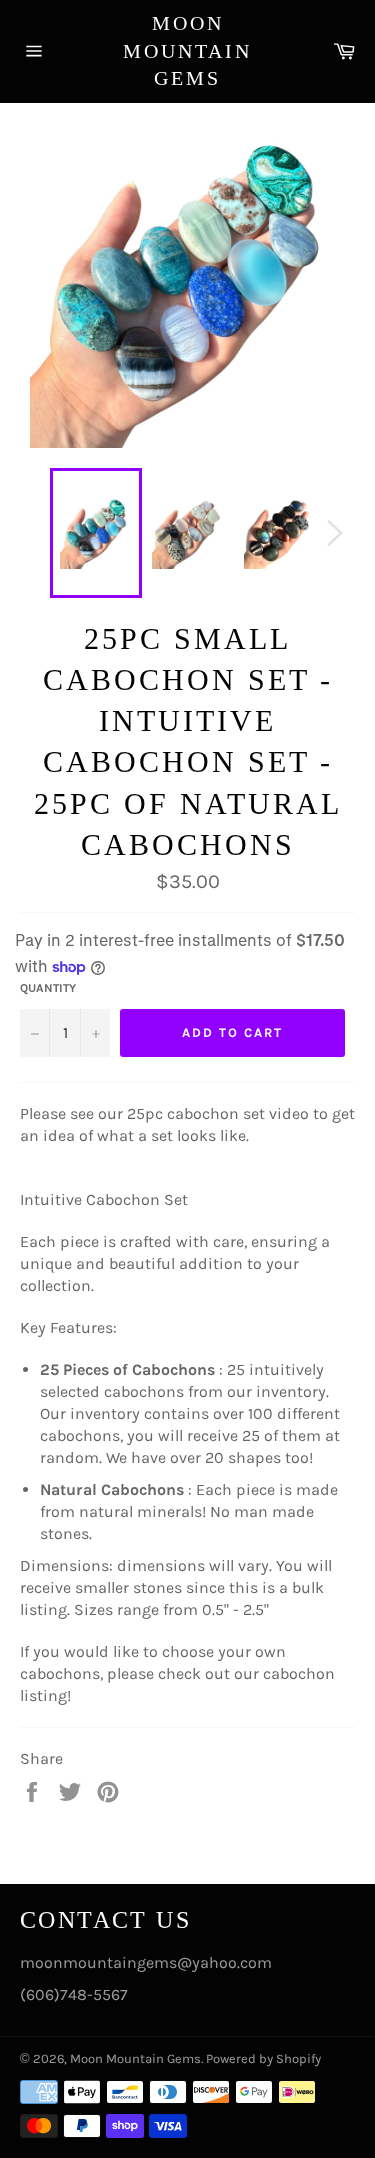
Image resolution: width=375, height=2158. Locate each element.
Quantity (48, 988)
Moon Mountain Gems (187, 50)
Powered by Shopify (263, 2058)
